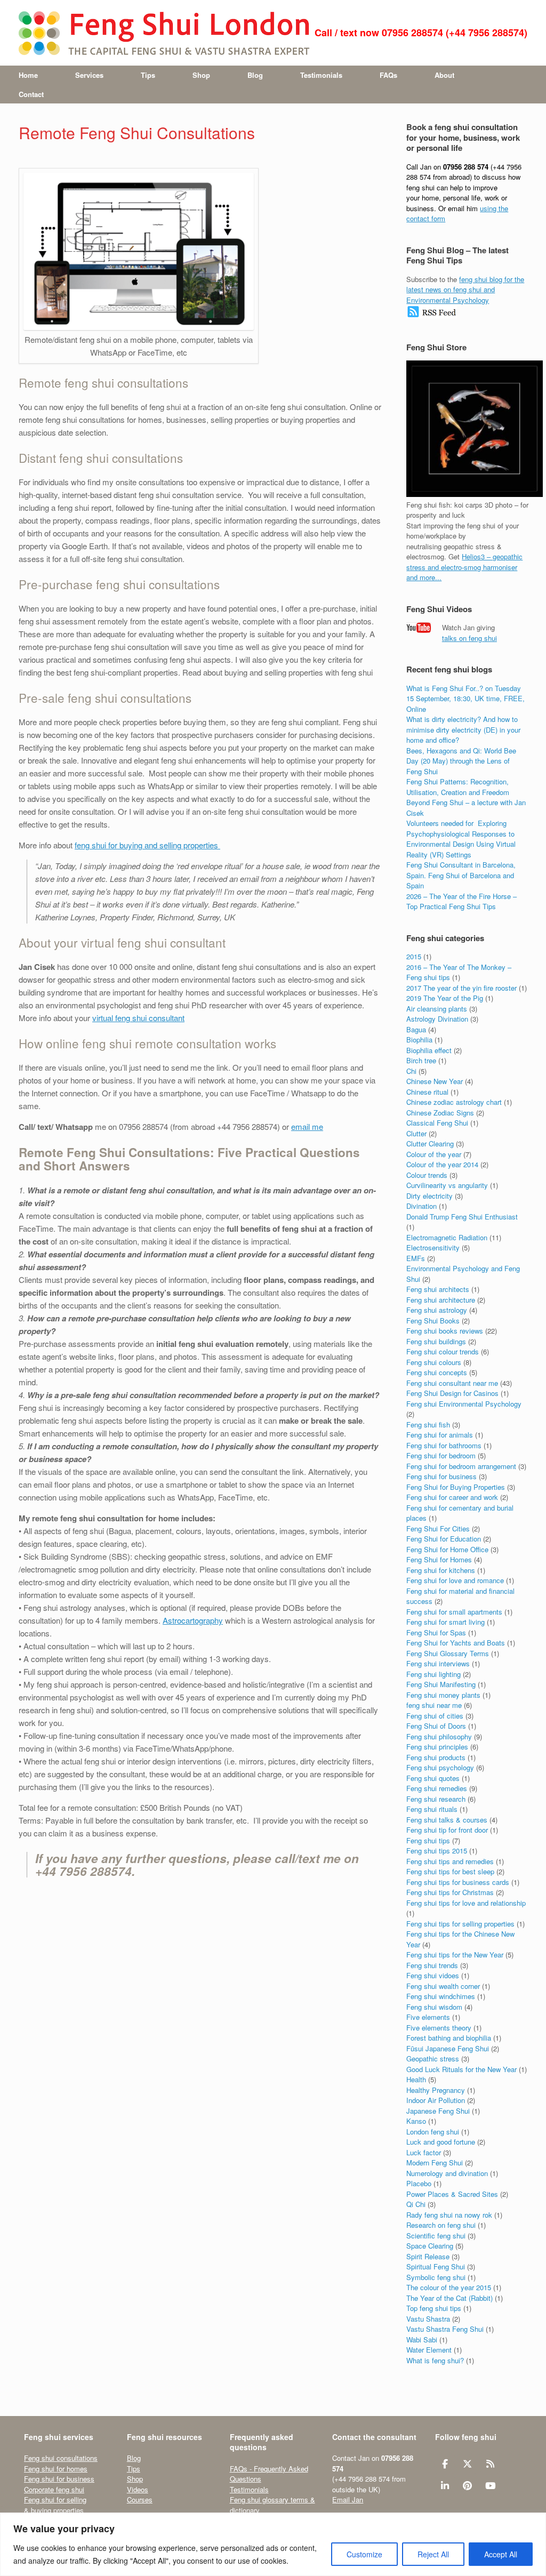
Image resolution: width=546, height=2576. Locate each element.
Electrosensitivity (433, 1247)
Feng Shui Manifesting (441, 1684)
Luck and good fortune (441, 2142)
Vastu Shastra (428, 2319)
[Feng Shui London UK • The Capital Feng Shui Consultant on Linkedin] (445, 2486)
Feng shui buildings (436, 1341)
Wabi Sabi (422, 2340)
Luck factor (424, 2152)
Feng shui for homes (56, 2469)
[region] (273, 2544)
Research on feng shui (441, 2225)
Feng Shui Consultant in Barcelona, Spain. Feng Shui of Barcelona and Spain (461, 875)
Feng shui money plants (443, 1695)
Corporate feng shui (54, 2489)
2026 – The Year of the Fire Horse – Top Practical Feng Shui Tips (461, 901)
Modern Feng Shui (435, 2162)
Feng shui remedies (437, 1788)
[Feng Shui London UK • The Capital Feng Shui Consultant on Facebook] (445, 2464)
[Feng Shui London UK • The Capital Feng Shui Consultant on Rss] (490, 2464)
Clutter (416, 1133)
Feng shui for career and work (452, 1497)
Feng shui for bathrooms (444, 1445)
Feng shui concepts (437, 1372)
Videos (138, 2489)
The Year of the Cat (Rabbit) (449, 2298)
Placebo (419, 2183)
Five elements (428, 2017)
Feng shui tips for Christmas (450, 1892)
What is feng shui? (435, 2360)
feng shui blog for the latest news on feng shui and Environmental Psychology (465, 290)
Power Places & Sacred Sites (452, 2194)
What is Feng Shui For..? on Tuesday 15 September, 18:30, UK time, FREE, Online (465, 699)
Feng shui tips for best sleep (450, 1871)
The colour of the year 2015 (449, 2287)
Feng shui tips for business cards (458, 1882)
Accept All (501, 2554)
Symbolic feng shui (436, 2277)
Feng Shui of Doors (436, 1726)
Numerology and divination (447, 2173)
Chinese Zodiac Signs (440, 1113)
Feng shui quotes (433, 1778)
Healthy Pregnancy (436, 2090)
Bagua (416, 1029)
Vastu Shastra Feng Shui (445, 2329)
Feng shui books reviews (445, 1331)
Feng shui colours (434, 1362)
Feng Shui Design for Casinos (452, 1393)
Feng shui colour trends (443, 1351)
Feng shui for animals (440, 1435)
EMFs (416, 1258)
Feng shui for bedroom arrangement (461, 1466)
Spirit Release (428, 2256)
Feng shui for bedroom (441, 1455)
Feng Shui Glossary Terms (448, 1653)
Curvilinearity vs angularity (447, 1185)
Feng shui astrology (437, 1310)
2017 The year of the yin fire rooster (461, 988)
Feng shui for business (441, 1476)
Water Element (429, 2350)
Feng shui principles (437, 1747)
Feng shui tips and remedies (450, 1861)
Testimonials (321, 75)
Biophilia (419, 1040)
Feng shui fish (428, 1425)
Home (28, 75)
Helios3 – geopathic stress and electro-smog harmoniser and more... (464, 567)
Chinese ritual (427, 1092)
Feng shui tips (428, 1840)
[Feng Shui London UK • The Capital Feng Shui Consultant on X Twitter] (467, 2464)
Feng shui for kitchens (441, 1570)
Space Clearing (430, 2246)
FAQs (388, 75)
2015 (414, 956)
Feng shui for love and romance (455, 1580)
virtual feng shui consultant (138, 1018)
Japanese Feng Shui (438, 2111)
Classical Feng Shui (437, 1123)
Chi (411, 1071)
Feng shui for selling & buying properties (55, 2505)
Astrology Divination (437, 1019)
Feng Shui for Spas (436, 1632)
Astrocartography (193, 1620)
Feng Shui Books (433, 1321)
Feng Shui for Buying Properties (456, 1487)
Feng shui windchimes (441, 1996)
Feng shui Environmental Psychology (464, 1404)
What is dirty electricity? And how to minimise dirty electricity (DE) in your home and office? (463, 729)
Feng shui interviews (438, 1663)
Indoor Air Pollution (436, 2100)
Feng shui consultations (61, 2458)
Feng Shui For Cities (438, 1528)
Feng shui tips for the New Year (455, 1955)
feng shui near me (434, 1705)
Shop (201, 75)
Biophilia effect (429, 1050)
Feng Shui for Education (444, 1539)
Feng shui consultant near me (452, 1383)
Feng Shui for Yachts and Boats (456, 1643)
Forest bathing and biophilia (449, 2038)
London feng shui (433, 2132)
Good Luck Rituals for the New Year (461, 2069)
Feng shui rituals (432, 1809)
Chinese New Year (435, 1081)
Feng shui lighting (433, 1674)
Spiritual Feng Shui (436, 2266)
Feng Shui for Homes (439, 1559)
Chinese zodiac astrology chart (454, 1102)
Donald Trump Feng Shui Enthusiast (462, 1217)
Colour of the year (434, 1154)
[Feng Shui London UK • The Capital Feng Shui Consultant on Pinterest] (467, 2486)
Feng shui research (436, 1799)
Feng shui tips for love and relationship (466, 1903)
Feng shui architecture (441, 1300)
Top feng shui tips (434, 2308)
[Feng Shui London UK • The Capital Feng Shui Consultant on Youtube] (490, 2486)
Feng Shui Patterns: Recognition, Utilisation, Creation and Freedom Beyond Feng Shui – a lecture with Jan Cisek (466, 797)
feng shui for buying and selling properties (147, 845)
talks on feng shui (469, 638)
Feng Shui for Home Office (447, 1549)
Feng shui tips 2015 (437, 1851)
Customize (364, 2554)
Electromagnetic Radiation (447, 1237)
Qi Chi (416, 2204)
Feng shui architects (438, 1289)
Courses (140, 2499)
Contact (31, 94)
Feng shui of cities (435, 1716)
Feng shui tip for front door (447, 1830)
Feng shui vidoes (433, 1975)
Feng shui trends (432, 1965)
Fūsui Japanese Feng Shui (448, 2048)
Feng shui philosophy (439, 1736)
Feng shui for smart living (445, 1622)
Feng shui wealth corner (443, 1986)
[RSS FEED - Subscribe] (432, 315)
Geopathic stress (433, 2059)
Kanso (416, 2121)
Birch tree (421, 1060)
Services (89, 75)
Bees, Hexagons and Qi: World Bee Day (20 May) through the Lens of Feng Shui (461, 761)
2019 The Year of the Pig (445, 998)
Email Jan (348, 2499)
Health (416, 2079)
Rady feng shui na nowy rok (449, 2215)
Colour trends (427, 1175)
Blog (255, 75)
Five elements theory (439, 2028)
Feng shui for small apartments (454, 1612)
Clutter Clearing (430, 1143)
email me (307, 1126)
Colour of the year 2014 (442, 1164)
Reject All (433, 2554)
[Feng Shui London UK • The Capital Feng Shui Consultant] (165, 33)
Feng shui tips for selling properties (460, 1924)
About (444, 75)
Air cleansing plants (437, 1009)
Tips (148, 75)
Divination (421, 1206)
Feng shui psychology (440, 1767)
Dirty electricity (429, 1196)
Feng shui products (436, 1757)
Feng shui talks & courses (447, 1820)
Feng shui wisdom (434, 2007)
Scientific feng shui (436, 2236)
